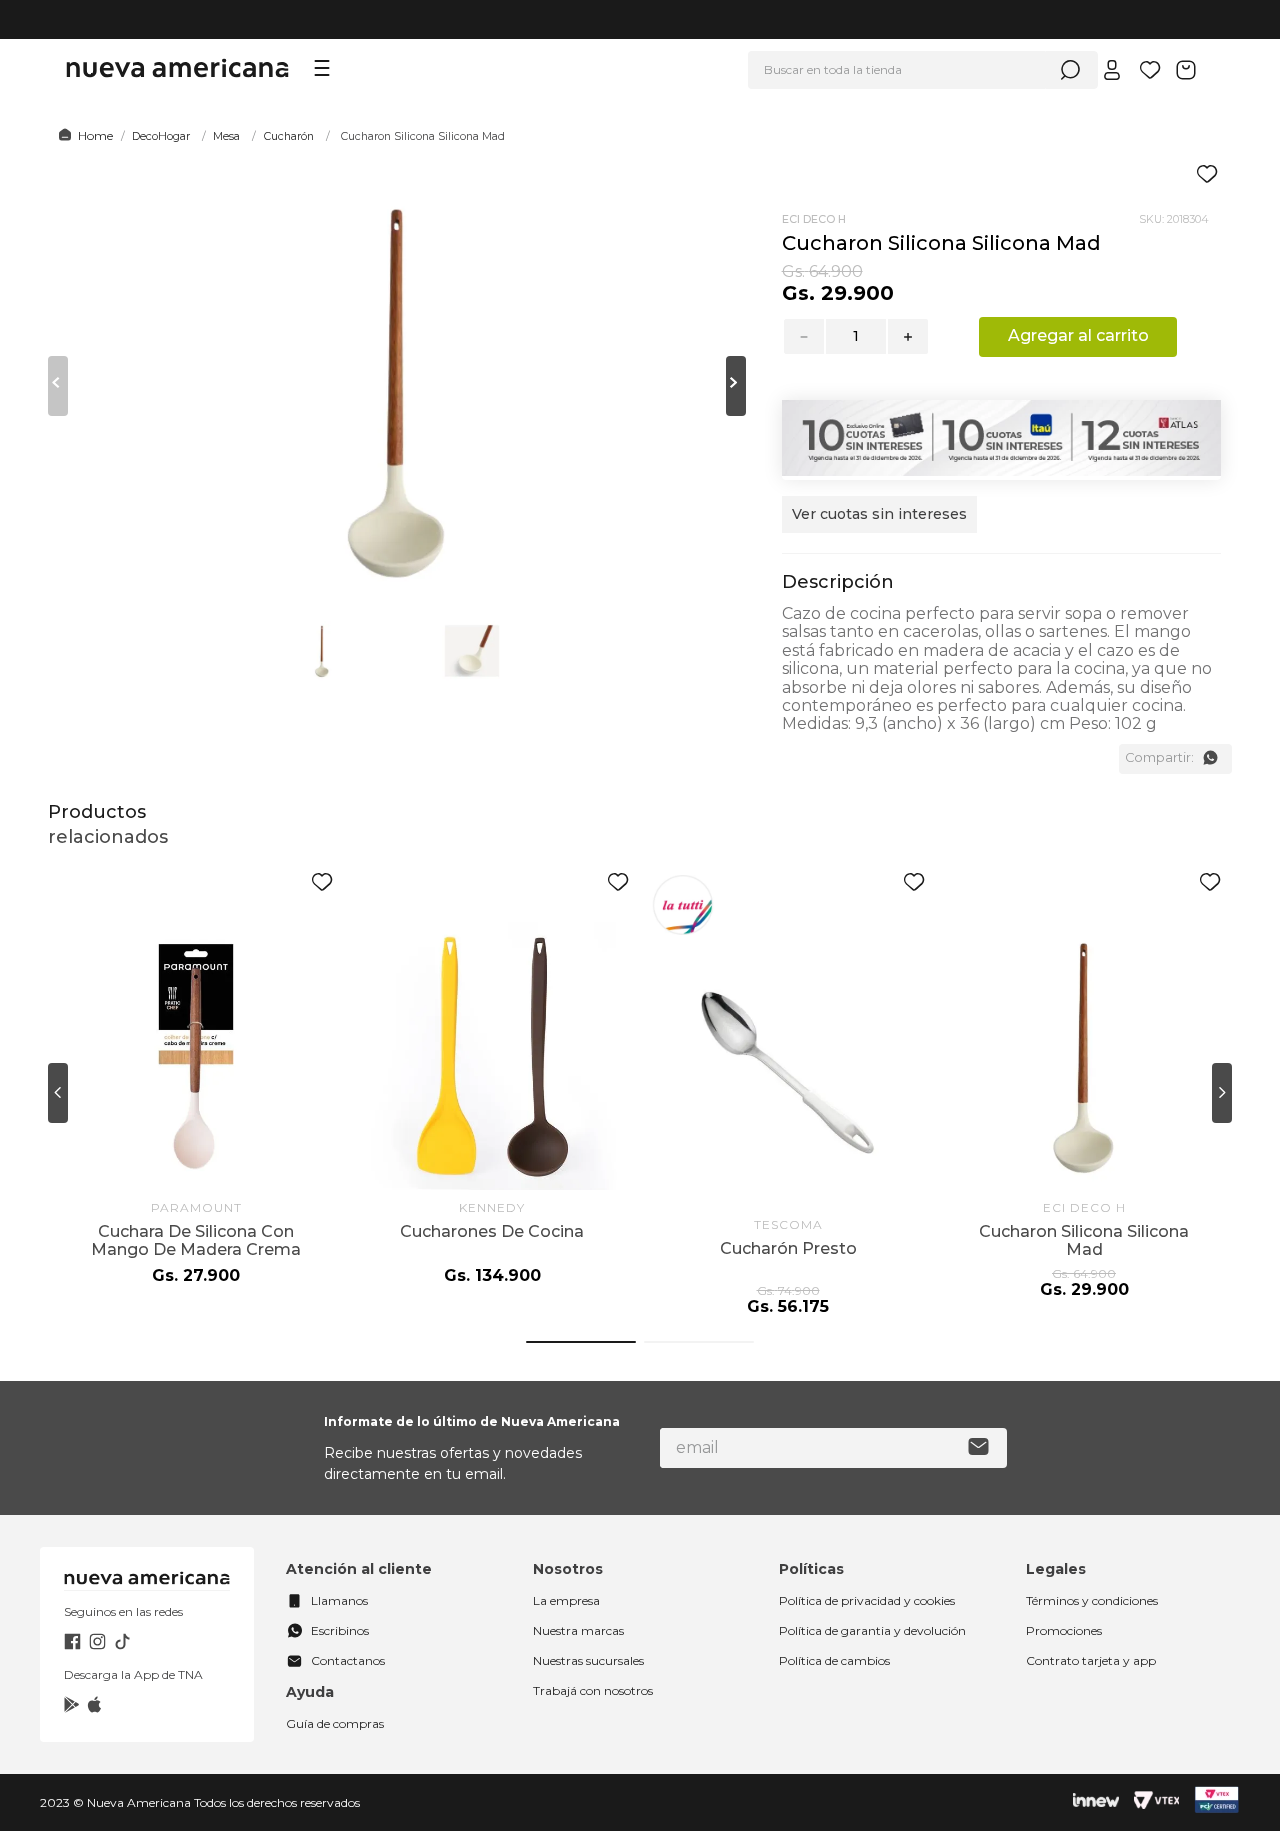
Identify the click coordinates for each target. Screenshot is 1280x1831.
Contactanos (348, 1660)
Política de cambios (834, 1660)
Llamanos (339, 1600)
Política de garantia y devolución (872, 1630)
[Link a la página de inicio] (82, 136)
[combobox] (923, 70)
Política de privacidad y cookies (867, 1600)
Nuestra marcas (578, 1630)
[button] (879, 524)
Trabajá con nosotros (593, 1690)
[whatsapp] (1210, 758)
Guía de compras (335, 1723)
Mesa (226, 136)
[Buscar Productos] (1070, 70)
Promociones (1064, 1630)
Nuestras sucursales (588, 1660)
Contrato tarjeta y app (1091, 1660)
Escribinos (340, 1630)
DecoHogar (161, 136)
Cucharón (289, 136)
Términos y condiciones (1092, 1600)
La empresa (566, 1600)
